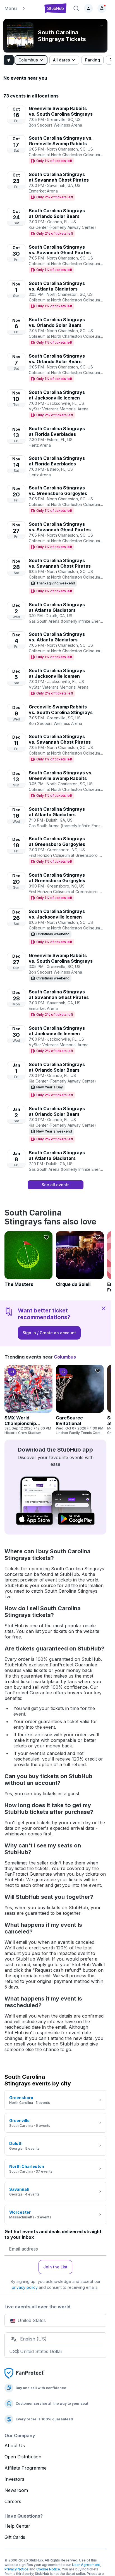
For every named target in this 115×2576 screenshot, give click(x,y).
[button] (21, 8)
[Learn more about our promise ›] (25, 2373)
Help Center (17, 2526)
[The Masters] (28, 1259)
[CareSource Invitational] (80, 1400)
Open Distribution (23, 2457)
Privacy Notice (16, 2569)
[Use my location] (9, 60)
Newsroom (16, 2490)
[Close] (104, 1308)
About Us (15, 2446)
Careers (13, 2501)
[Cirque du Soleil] (80, 1259)
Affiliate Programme (26, 2468)
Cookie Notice (48, 2569)
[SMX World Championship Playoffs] (28, 1400)
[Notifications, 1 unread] (102, 8)
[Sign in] (88, 8)
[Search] (76, 8)
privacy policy (25, 2287)
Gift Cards (15, 2537)
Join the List (55, 2267)
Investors (14, 2479)
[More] (101, 25)
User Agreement (86, 2565)
